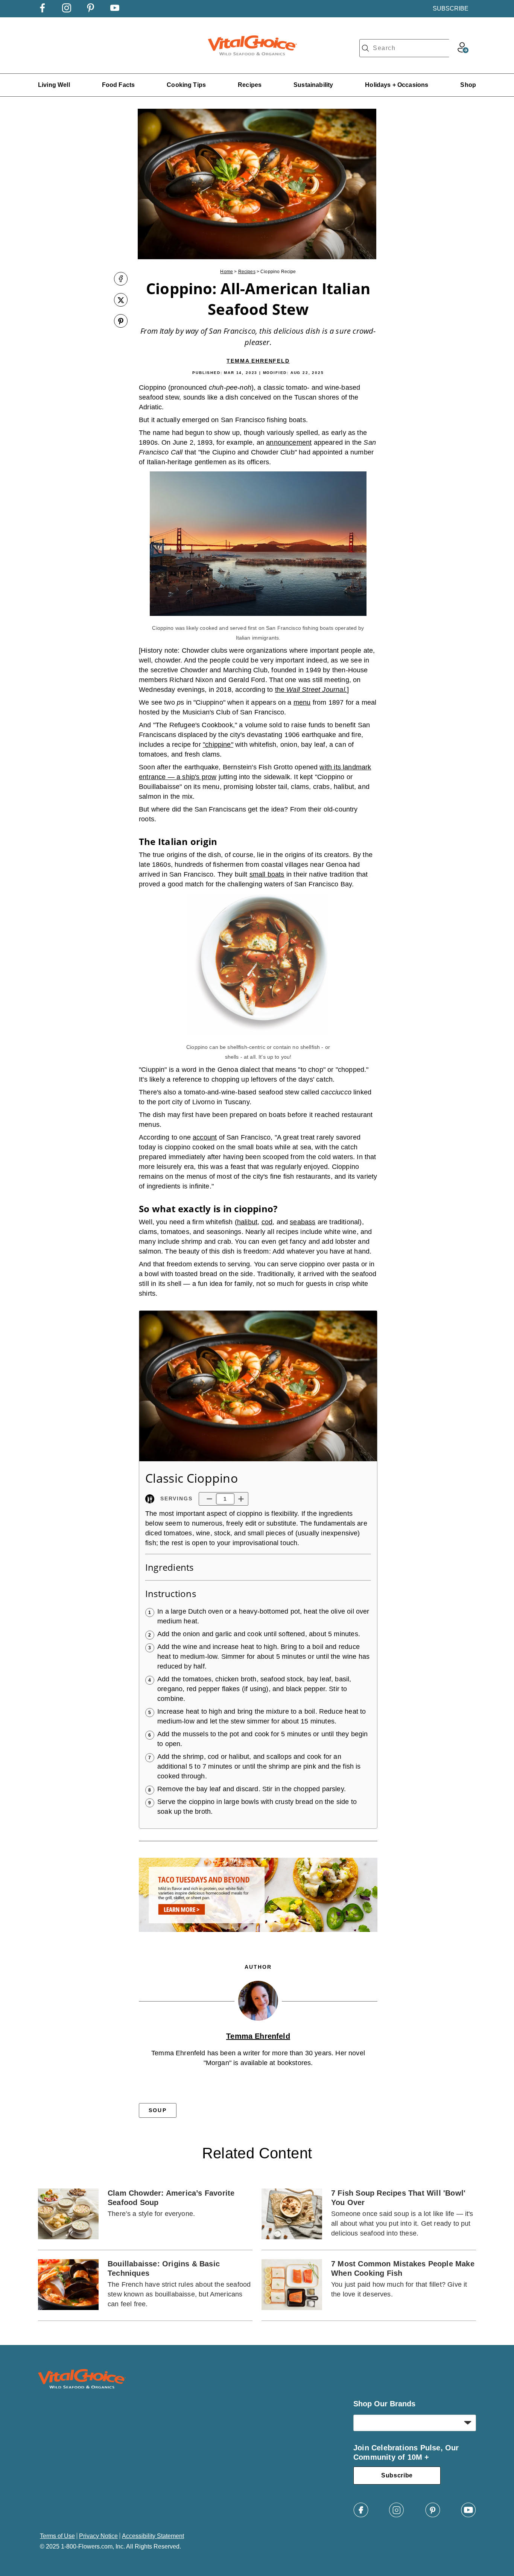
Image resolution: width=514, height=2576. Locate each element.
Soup (157, 2110)
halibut (247, 1222)
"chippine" (218, 745)
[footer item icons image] (82, 2387)
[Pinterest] (433, 2516)
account (205, 1137)
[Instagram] (397, 2516)
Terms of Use (57, 2536)
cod (267, 1222)
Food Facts (119, 85)
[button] (209, 1499)
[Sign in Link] (463, 51)
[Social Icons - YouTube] (115, 10)
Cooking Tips (186, 85)
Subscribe (397, 2475)
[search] (365, 48)
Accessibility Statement (153, 2536)
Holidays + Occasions (397, 85)
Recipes (250, 85)
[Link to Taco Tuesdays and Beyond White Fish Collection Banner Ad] (258, 1934)
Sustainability (313, 85)
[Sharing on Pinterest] (121, 322)
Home (227, 272)
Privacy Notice (98, 2536)
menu (302, 702)
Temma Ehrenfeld (258, 361)
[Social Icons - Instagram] (67, 10)
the (311, 690)
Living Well (54, 85)
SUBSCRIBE (451, 8)
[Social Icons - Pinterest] (91, 10)
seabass (303, 1222)
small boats (267, 874)
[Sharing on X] (121, 301)
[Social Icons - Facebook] (43, 10)
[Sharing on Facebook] (121, 280)
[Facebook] (361, 2516)
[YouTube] (468, 2516)
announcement (289, 442)
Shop (468, 85)
